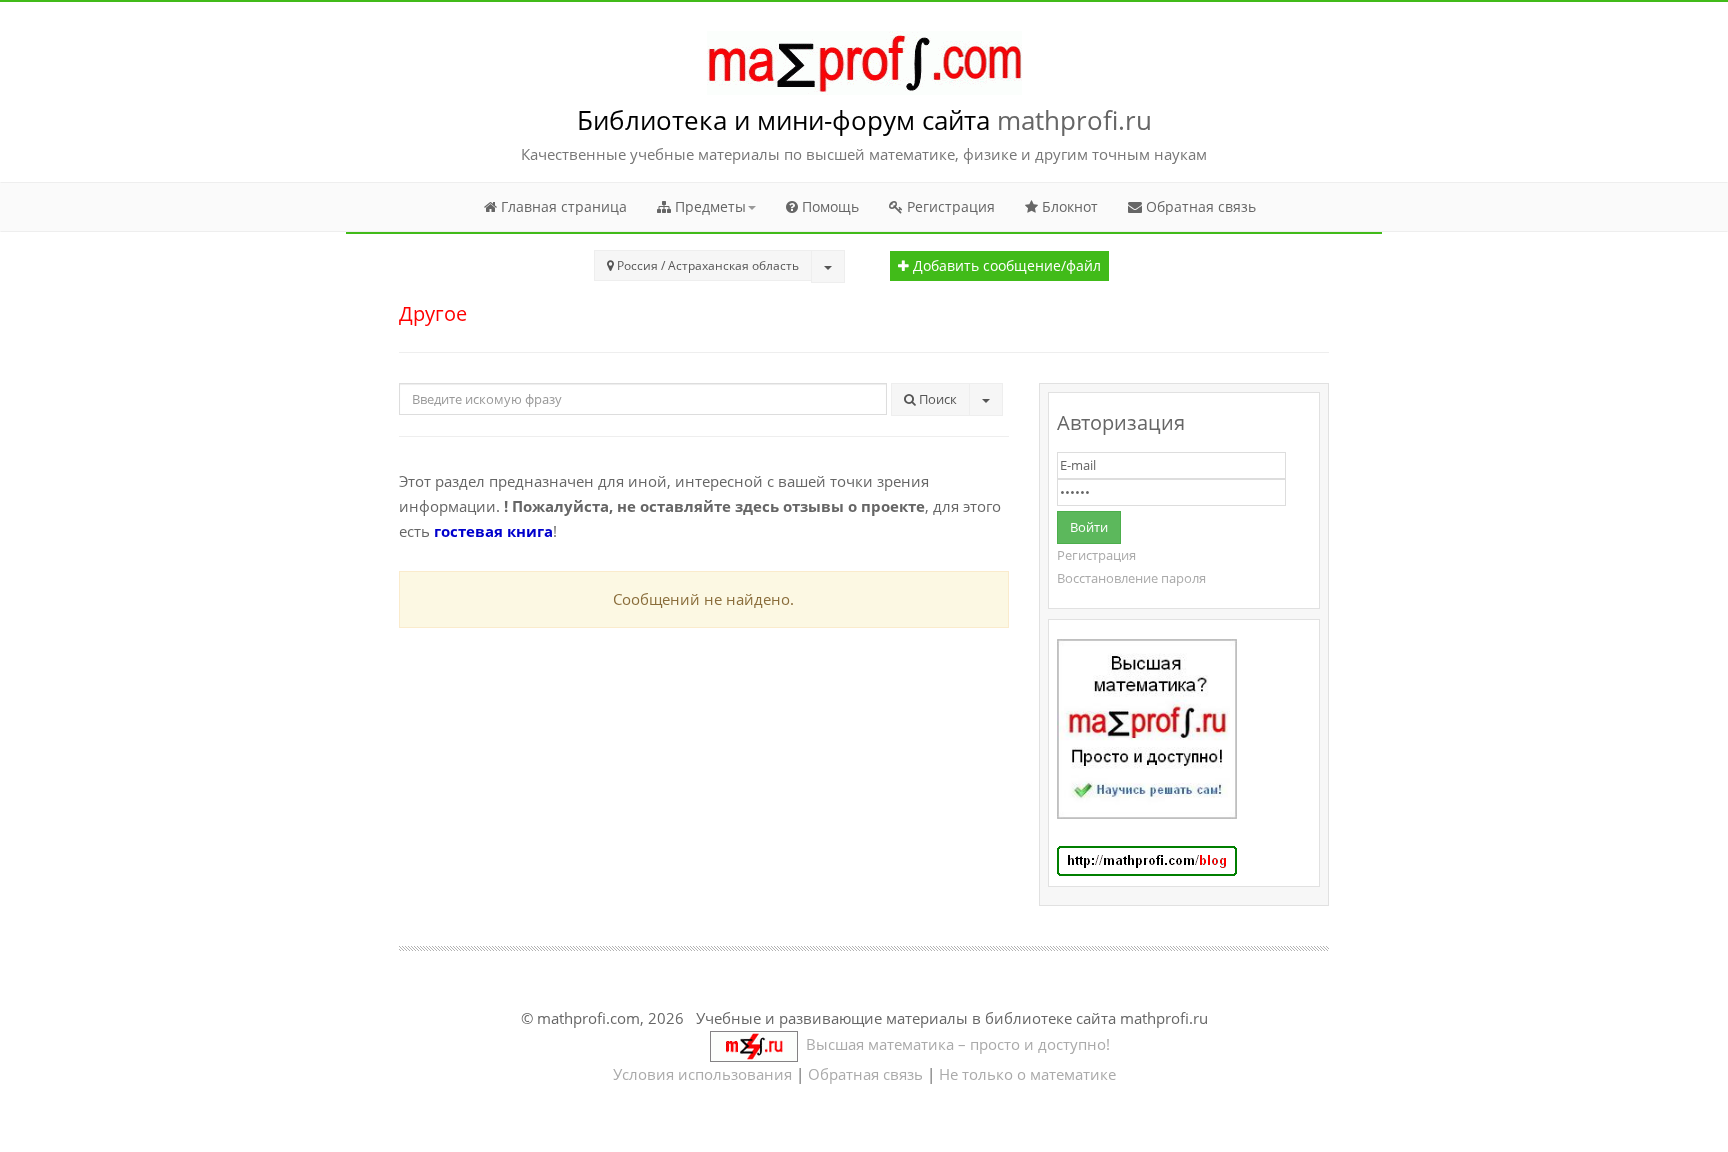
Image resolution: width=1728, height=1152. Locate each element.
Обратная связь (1199, 206)
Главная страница (562, 206)
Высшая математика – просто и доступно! (954, 1044)
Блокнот (1068, 206)
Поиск (936, 399)
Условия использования (702, 1074)
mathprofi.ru (1074, 120)
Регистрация (949, 206)
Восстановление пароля (1131, 578)
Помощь (828, 206)
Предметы (708, 206)
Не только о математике (1027, 1074)
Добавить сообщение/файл (1005, 266)
